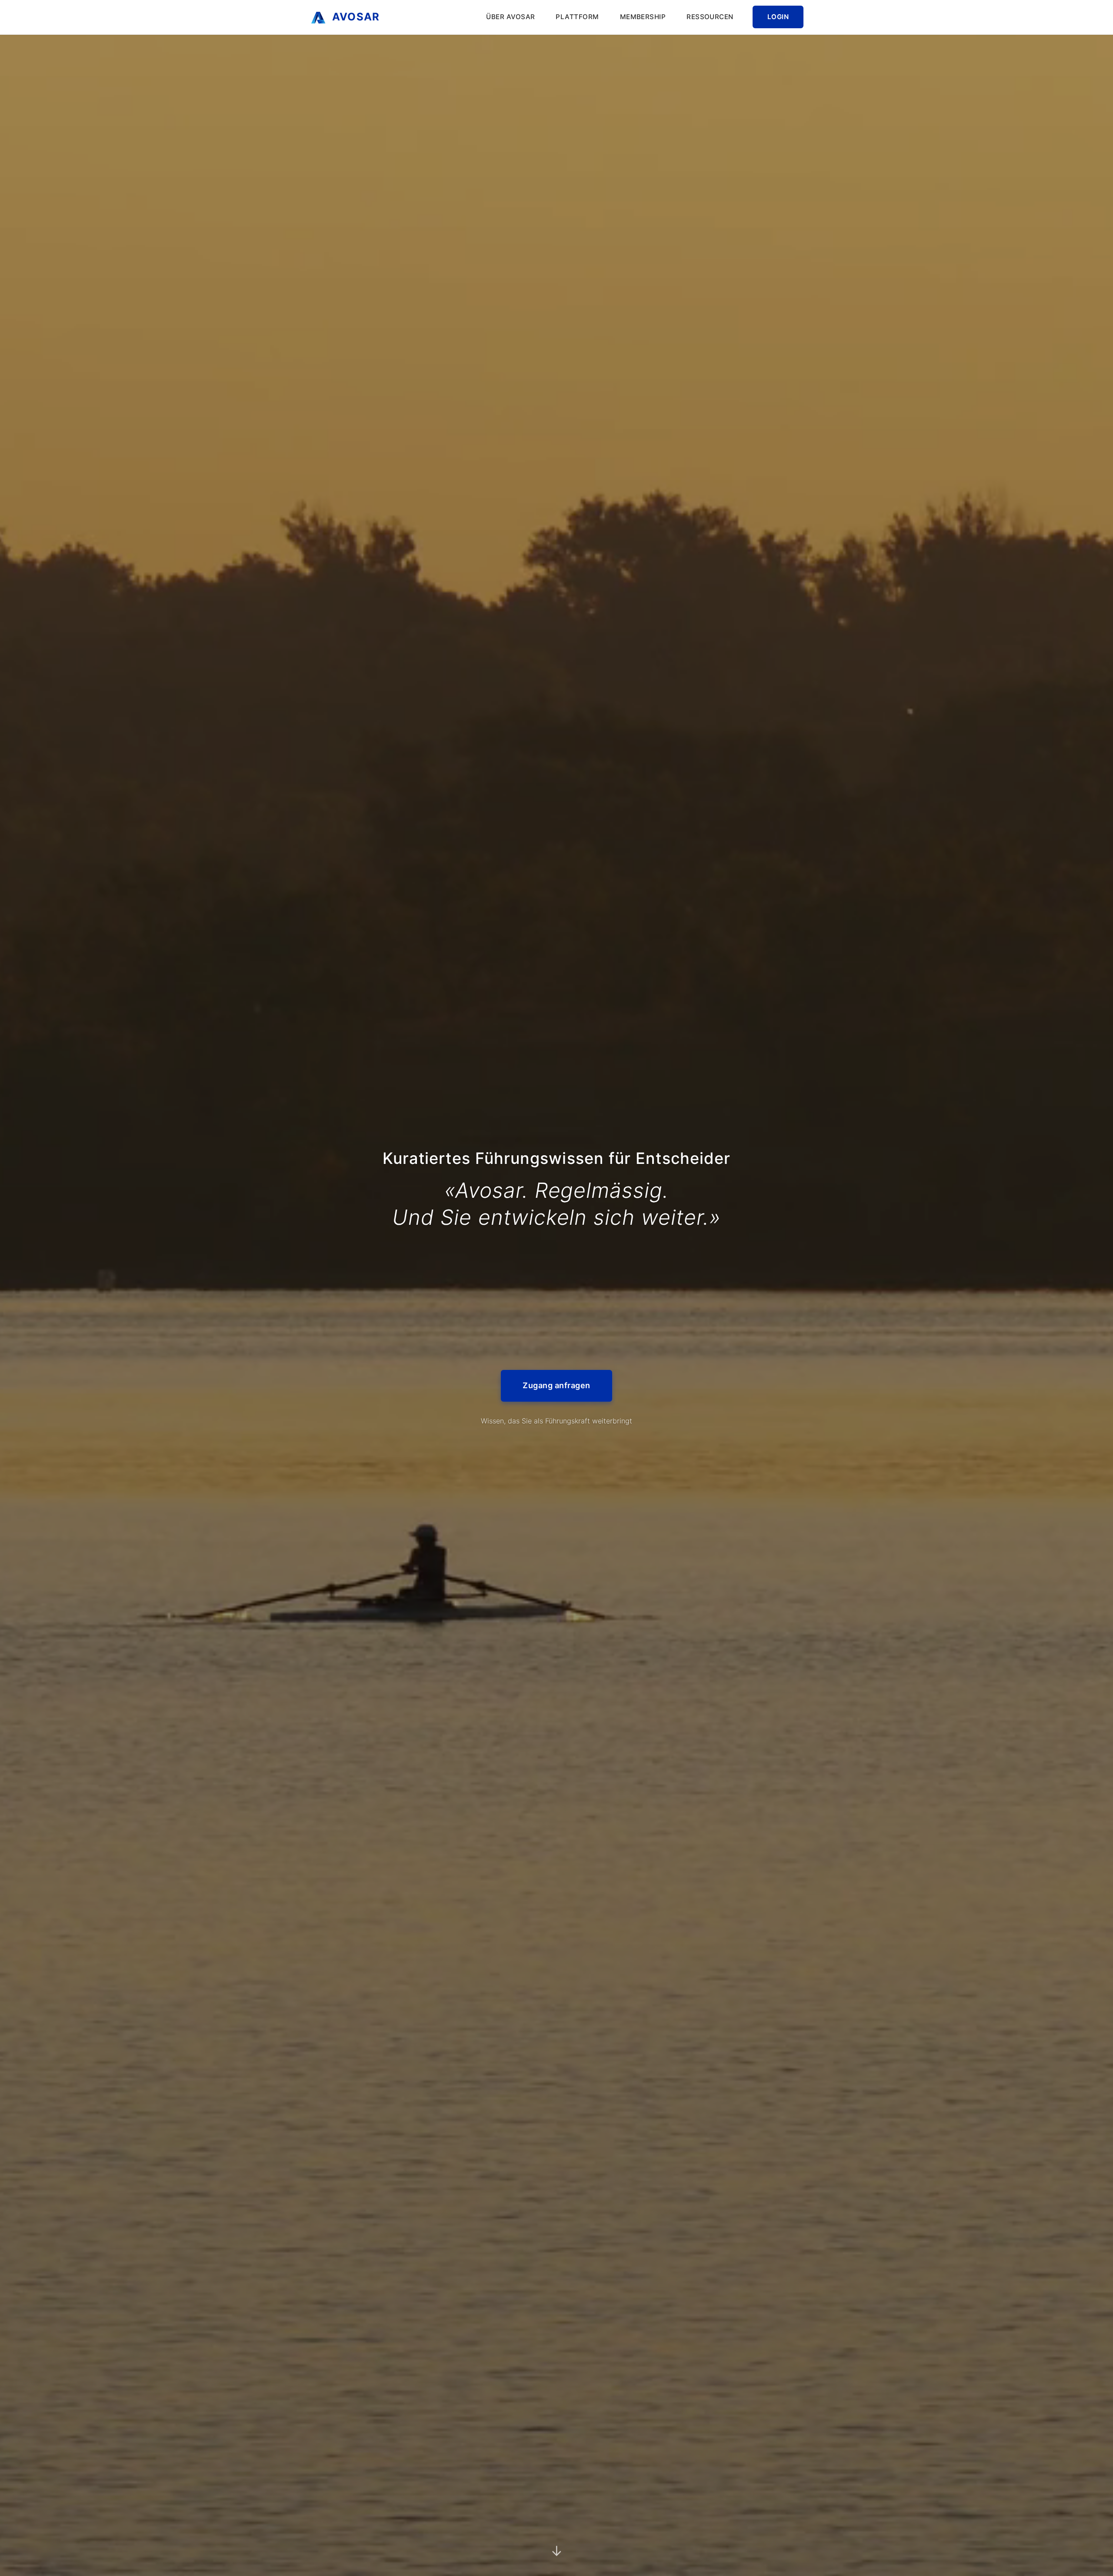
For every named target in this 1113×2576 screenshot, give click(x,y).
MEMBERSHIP (643, 17)
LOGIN (778, 17)
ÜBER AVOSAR (510, 17)
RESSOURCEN (710, 17)
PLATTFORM (577, 17)
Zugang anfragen (556, 1398)
